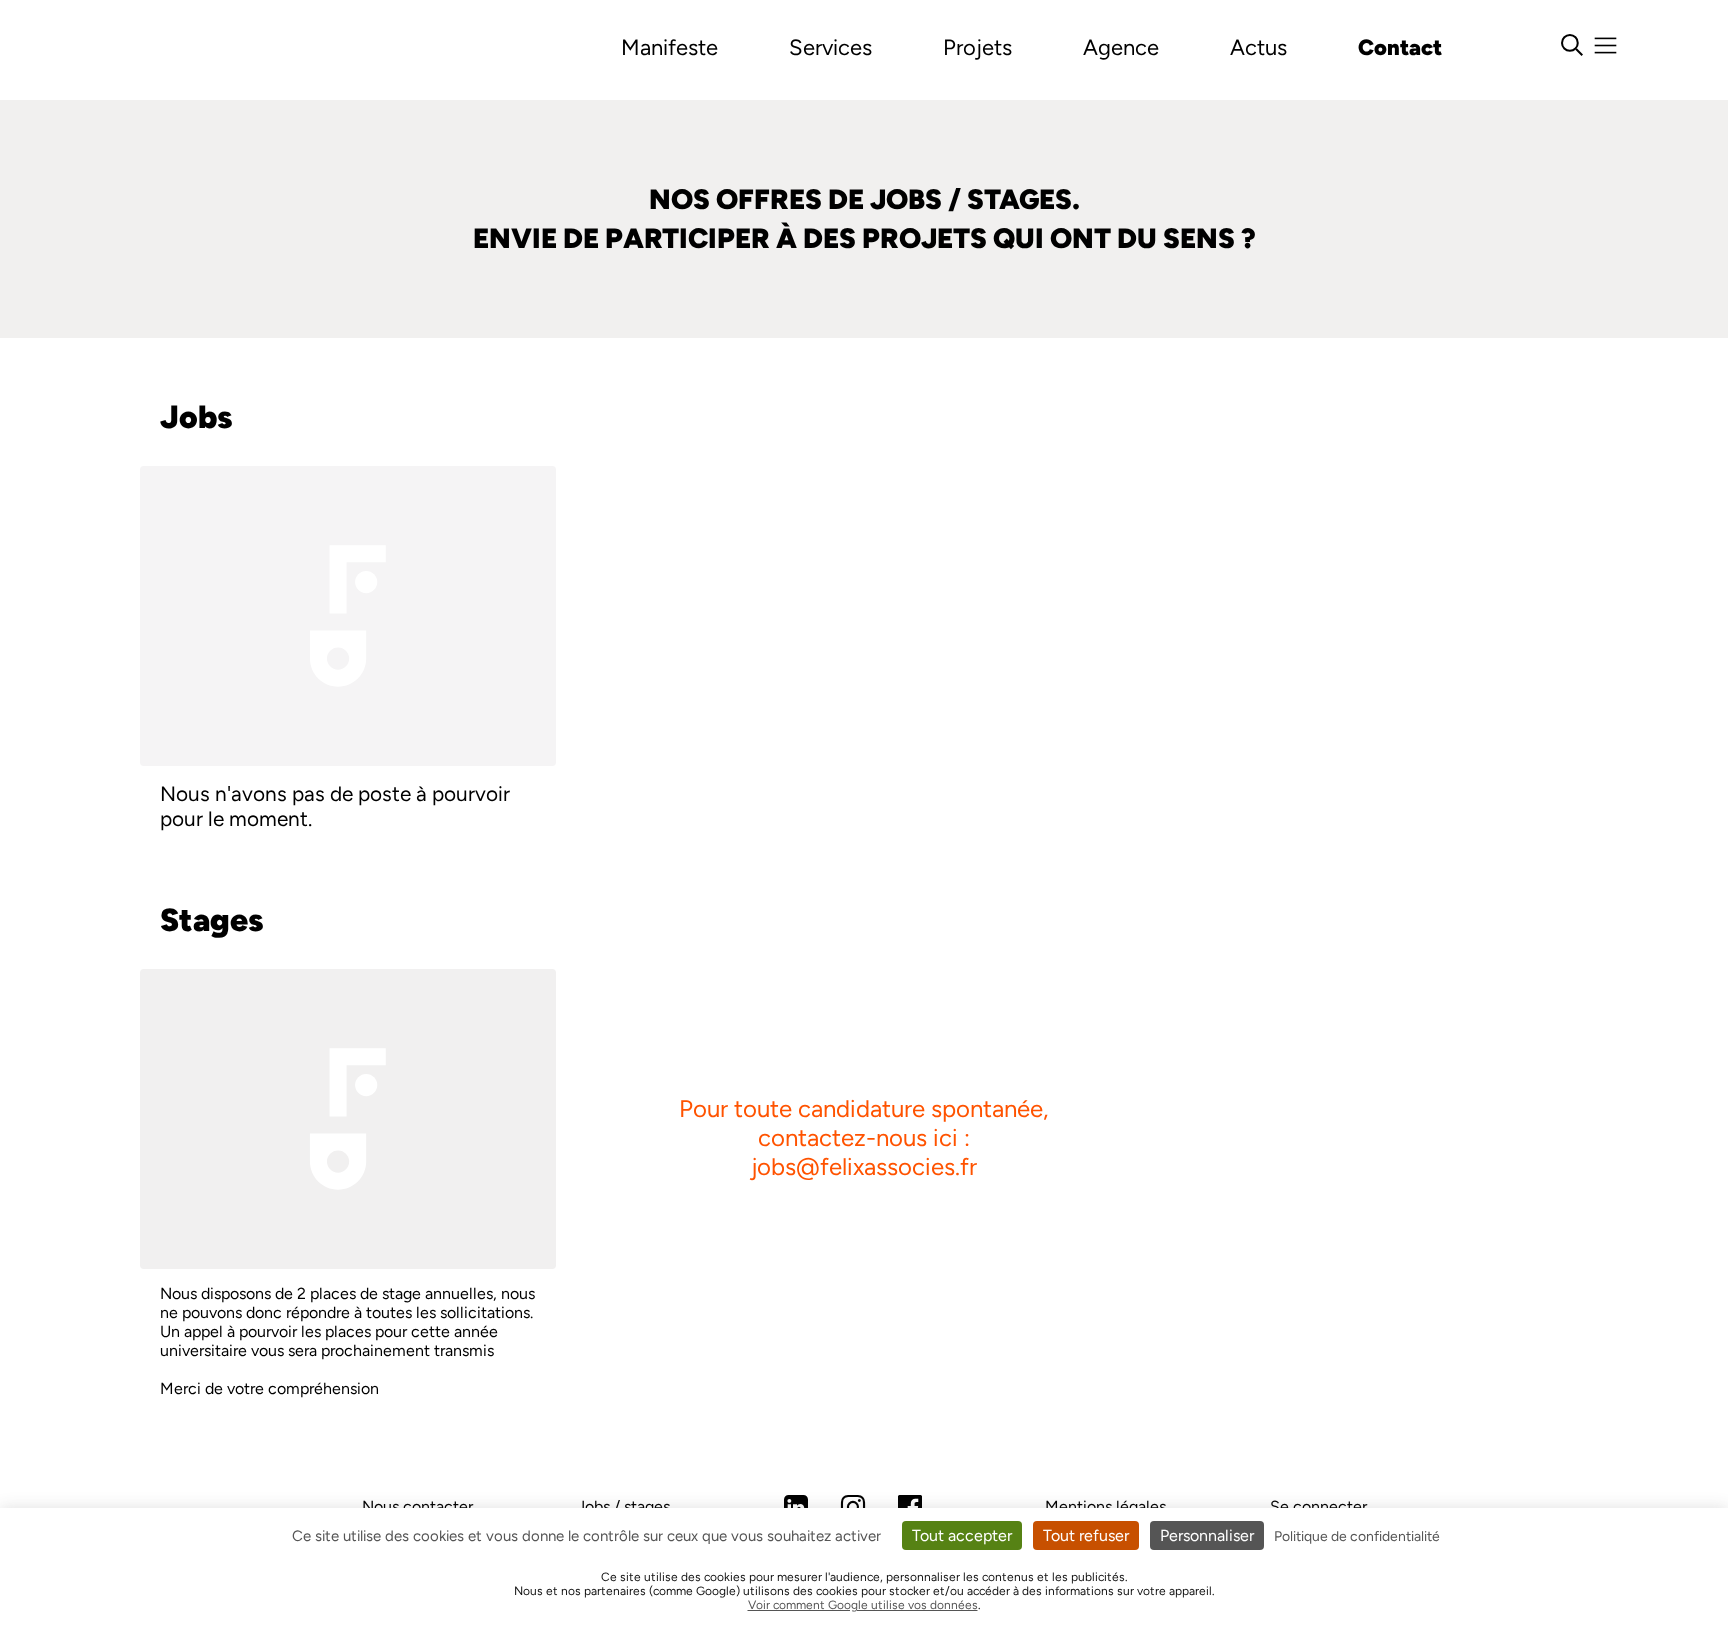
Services (830, 47)
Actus (1258, 47)
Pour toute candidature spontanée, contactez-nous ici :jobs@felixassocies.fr (863, 1137)
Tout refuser (1086, 1535)
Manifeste (669, 47)
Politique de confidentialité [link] (1357, 1536)
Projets (977, 47)
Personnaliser (1207, 1535)
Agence (1121, 47)
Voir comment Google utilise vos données (863, 1605)
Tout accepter (962, 1535)
